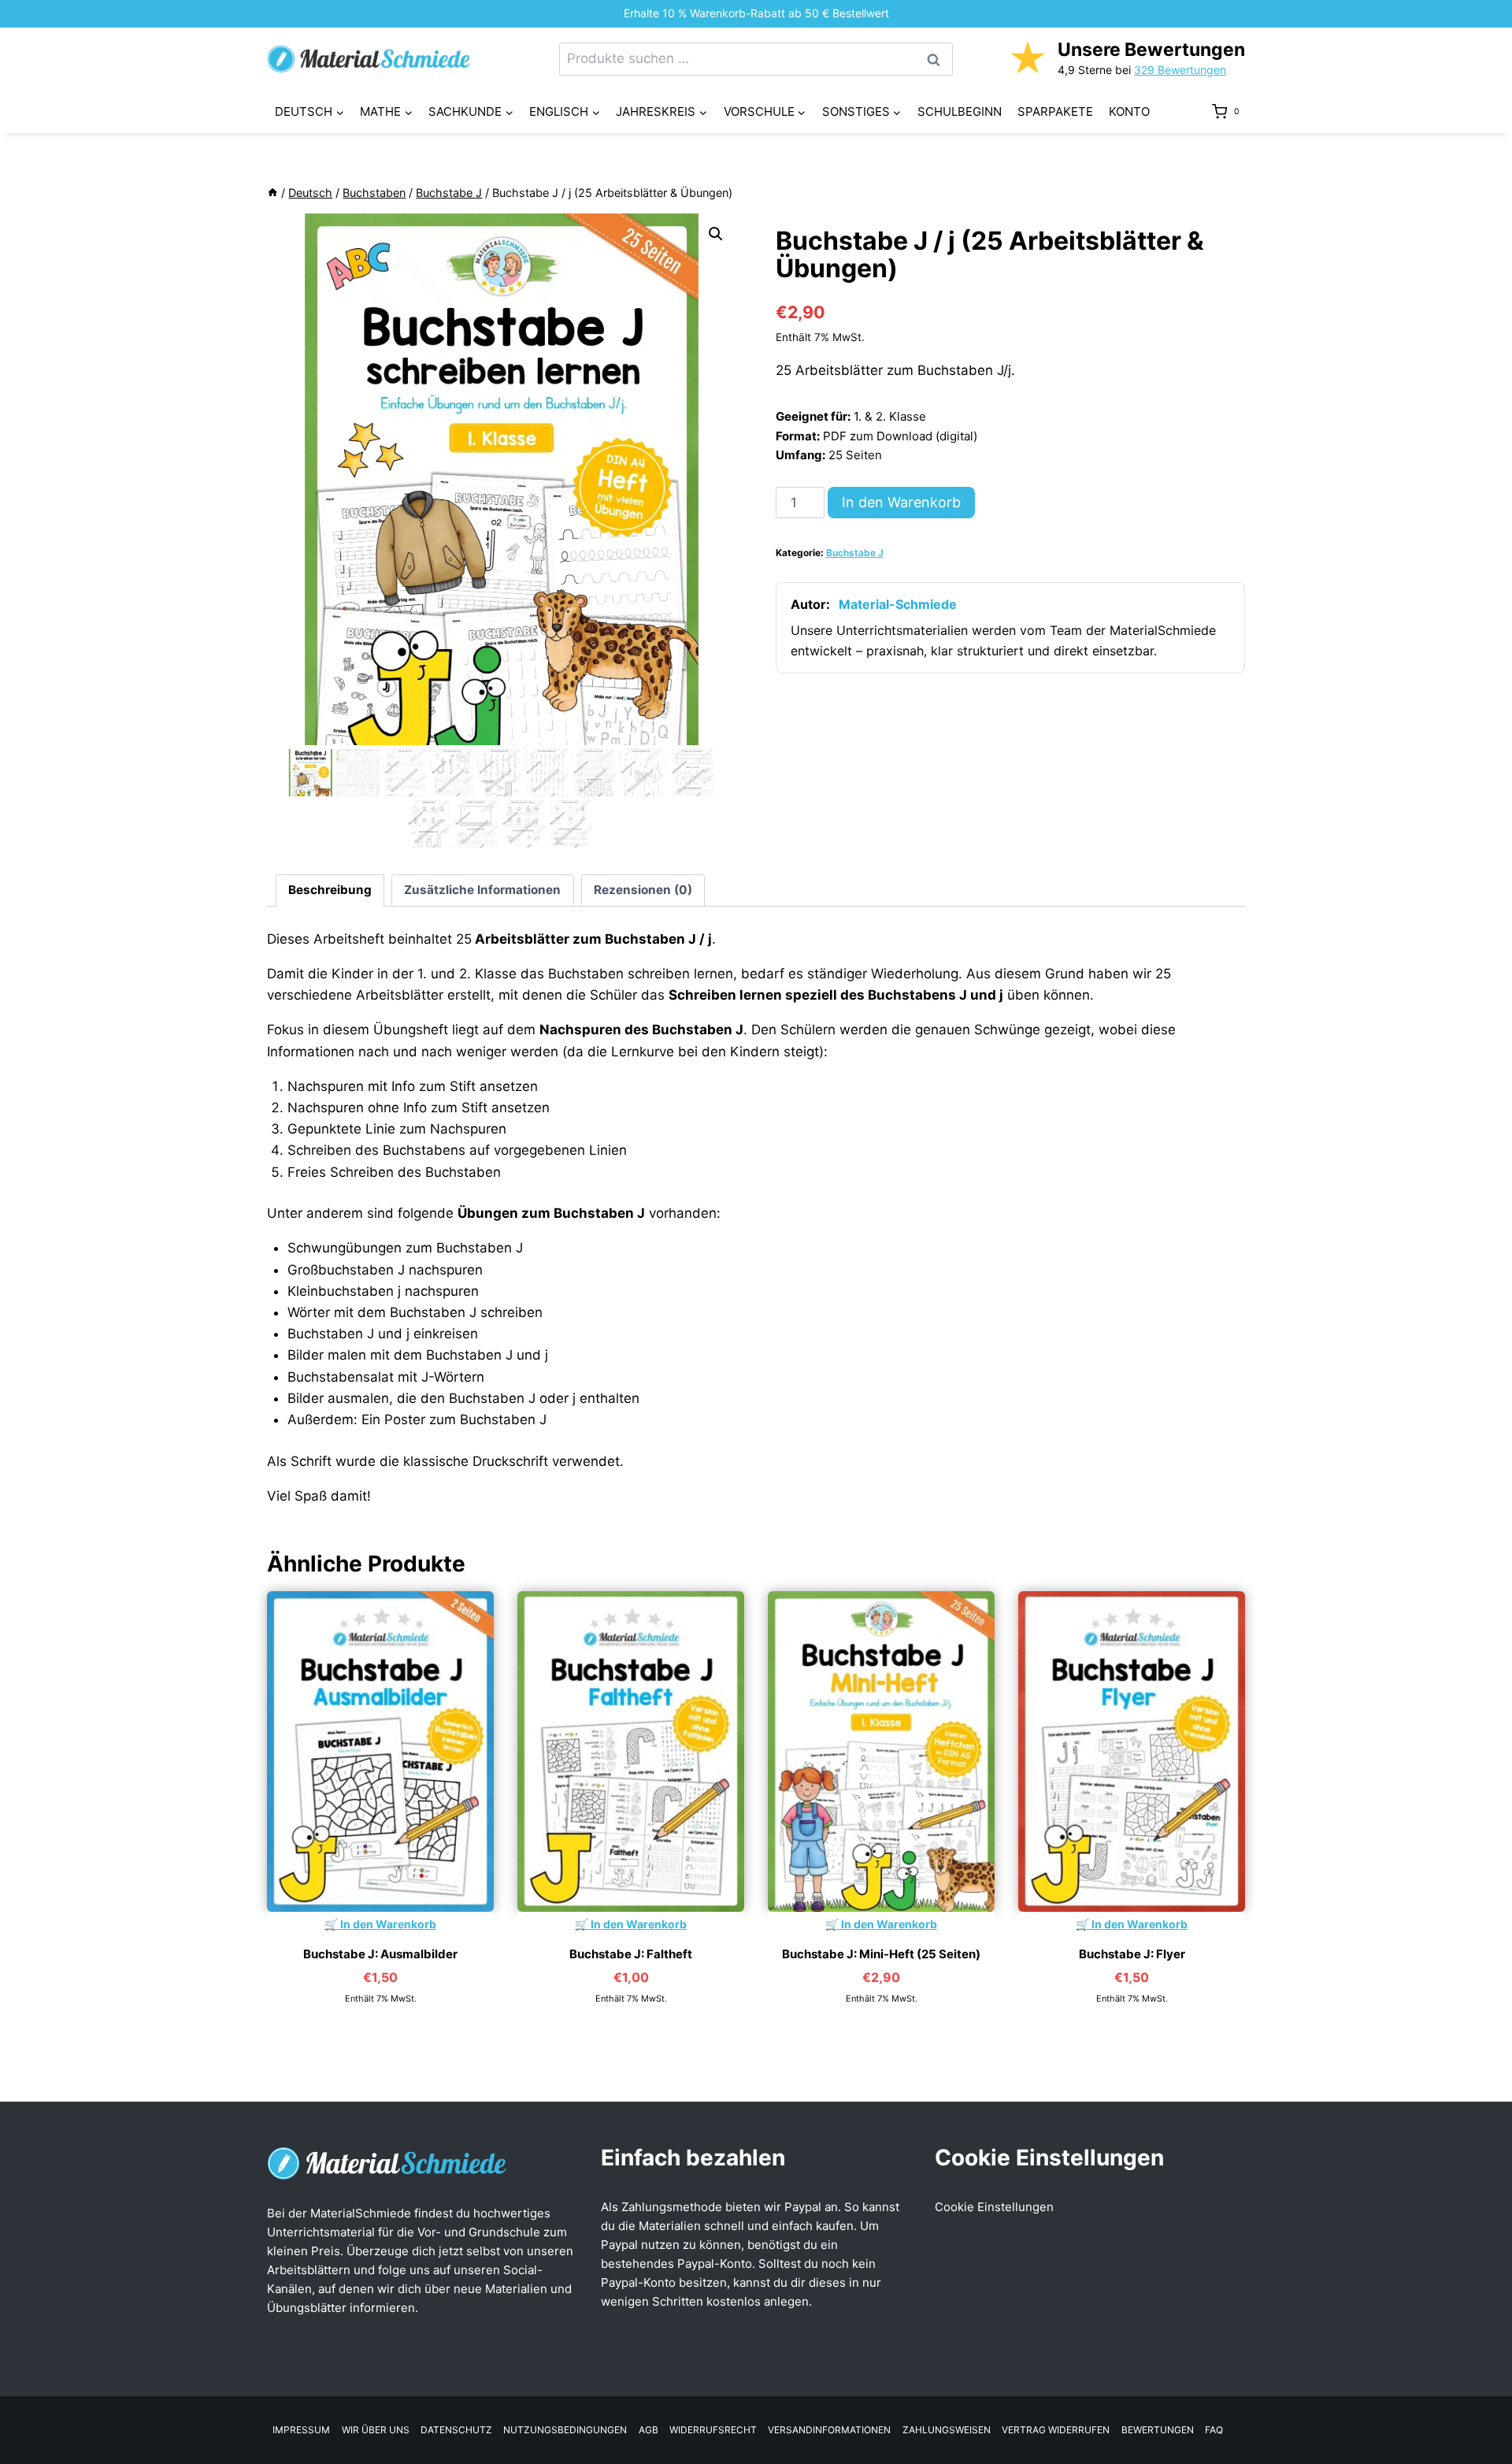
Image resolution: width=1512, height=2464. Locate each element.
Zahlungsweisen (947, 2430)
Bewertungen (1158, 2430)
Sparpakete (1055, 111)
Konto (1129, 111)
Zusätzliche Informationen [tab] (482, 890)
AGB (649, 2430)
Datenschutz (456, 2430)
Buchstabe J (855, 553)
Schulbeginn (960, 111)
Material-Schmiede (898, 604)
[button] (716, 234)
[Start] (272, 193)
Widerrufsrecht (713, 2430)
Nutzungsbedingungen (565, 2430)
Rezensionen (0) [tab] (643, 890)
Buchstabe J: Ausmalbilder (380, 1954)
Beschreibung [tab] (330, 890)
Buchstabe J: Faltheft (631, 1954)
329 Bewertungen (1180, 70)
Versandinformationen (829, 2430)
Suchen (938, 59)
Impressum (301, 2430)
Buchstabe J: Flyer (1132, 1954)
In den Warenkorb (901, 502)
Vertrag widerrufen (1056, 2430)
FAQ (1214, 2430)
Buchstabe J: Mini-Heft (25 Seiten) (881, 1954)
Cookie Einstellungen (994, 2207)
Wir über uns (376, 2430)
